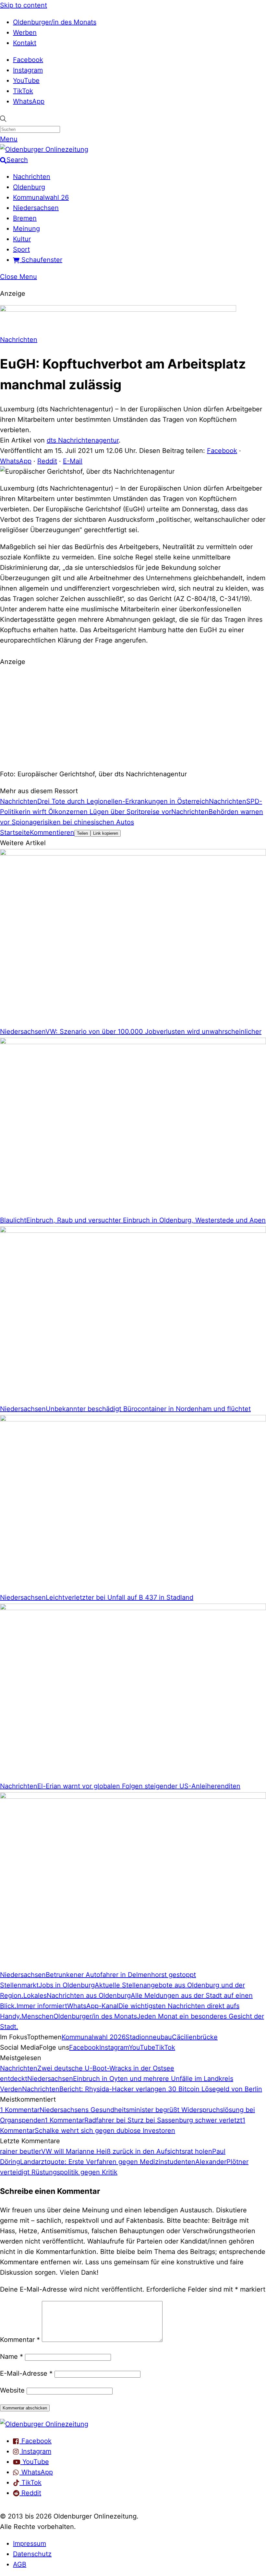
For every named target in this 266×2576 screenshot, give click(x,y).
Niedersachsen (36, 208)
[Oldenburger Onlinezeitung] (44, 2424)
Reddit (47, 461)
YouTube (26, 81)
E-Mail (73, 461)
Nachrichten (32, 177)
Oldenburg (29, 187)
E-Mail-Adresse (26, 2373)
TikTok (23, 91)
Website (12, 2390)
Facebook (28, 60)
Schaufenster (41, 260)
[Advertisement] (133, 717)
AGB (20, 2564)
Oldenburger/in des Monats (55, 22)
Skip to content (24, 5)
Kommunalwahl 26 (41, 197)
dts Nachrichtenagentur (83, 440)
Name (12, 2357)
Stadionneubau (149, 2037)
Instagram (28, 70)
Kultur (22, 239)
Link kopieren (106, 833)
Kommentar (20, 2340)
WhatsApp (29, 101)
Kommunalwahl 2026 (94, 2037)
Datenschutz (32, 2554)
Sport (21, 249)
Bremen (25, 218)
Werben (25, 32)
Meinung (26, 229)
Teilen (82, 833)
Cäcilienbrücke (195, 2037)
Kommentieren (52, 832)
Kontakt (25, 43)
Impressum (30, 2544)
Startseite (15, 832)
